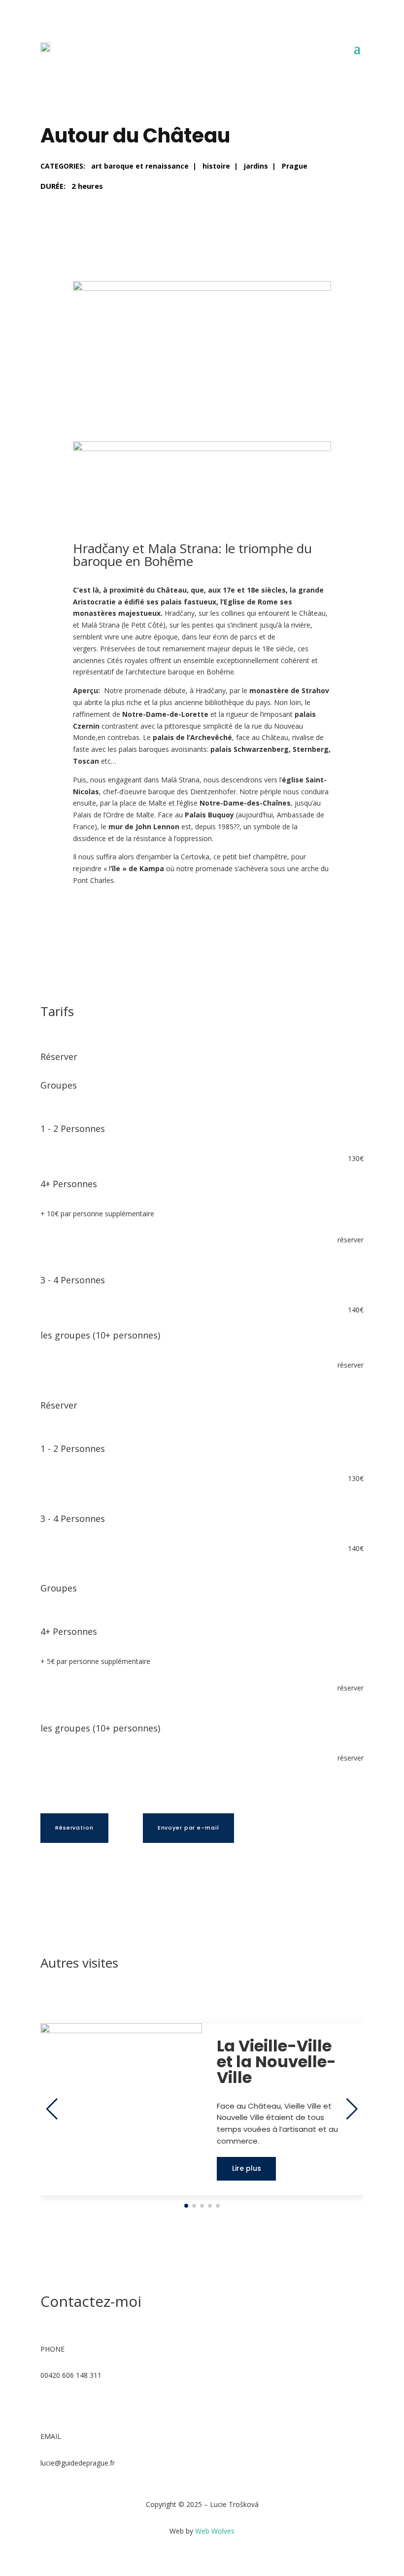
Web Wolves (215, 2531)
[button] (186, 2206)
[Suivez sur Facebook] (48, 2404)
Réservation (74, 1828)
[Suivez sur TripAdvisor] (88, 2404)
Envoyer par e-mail (188, 1828)
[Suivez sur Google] (68, 2404)
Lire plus (247, 2168)
